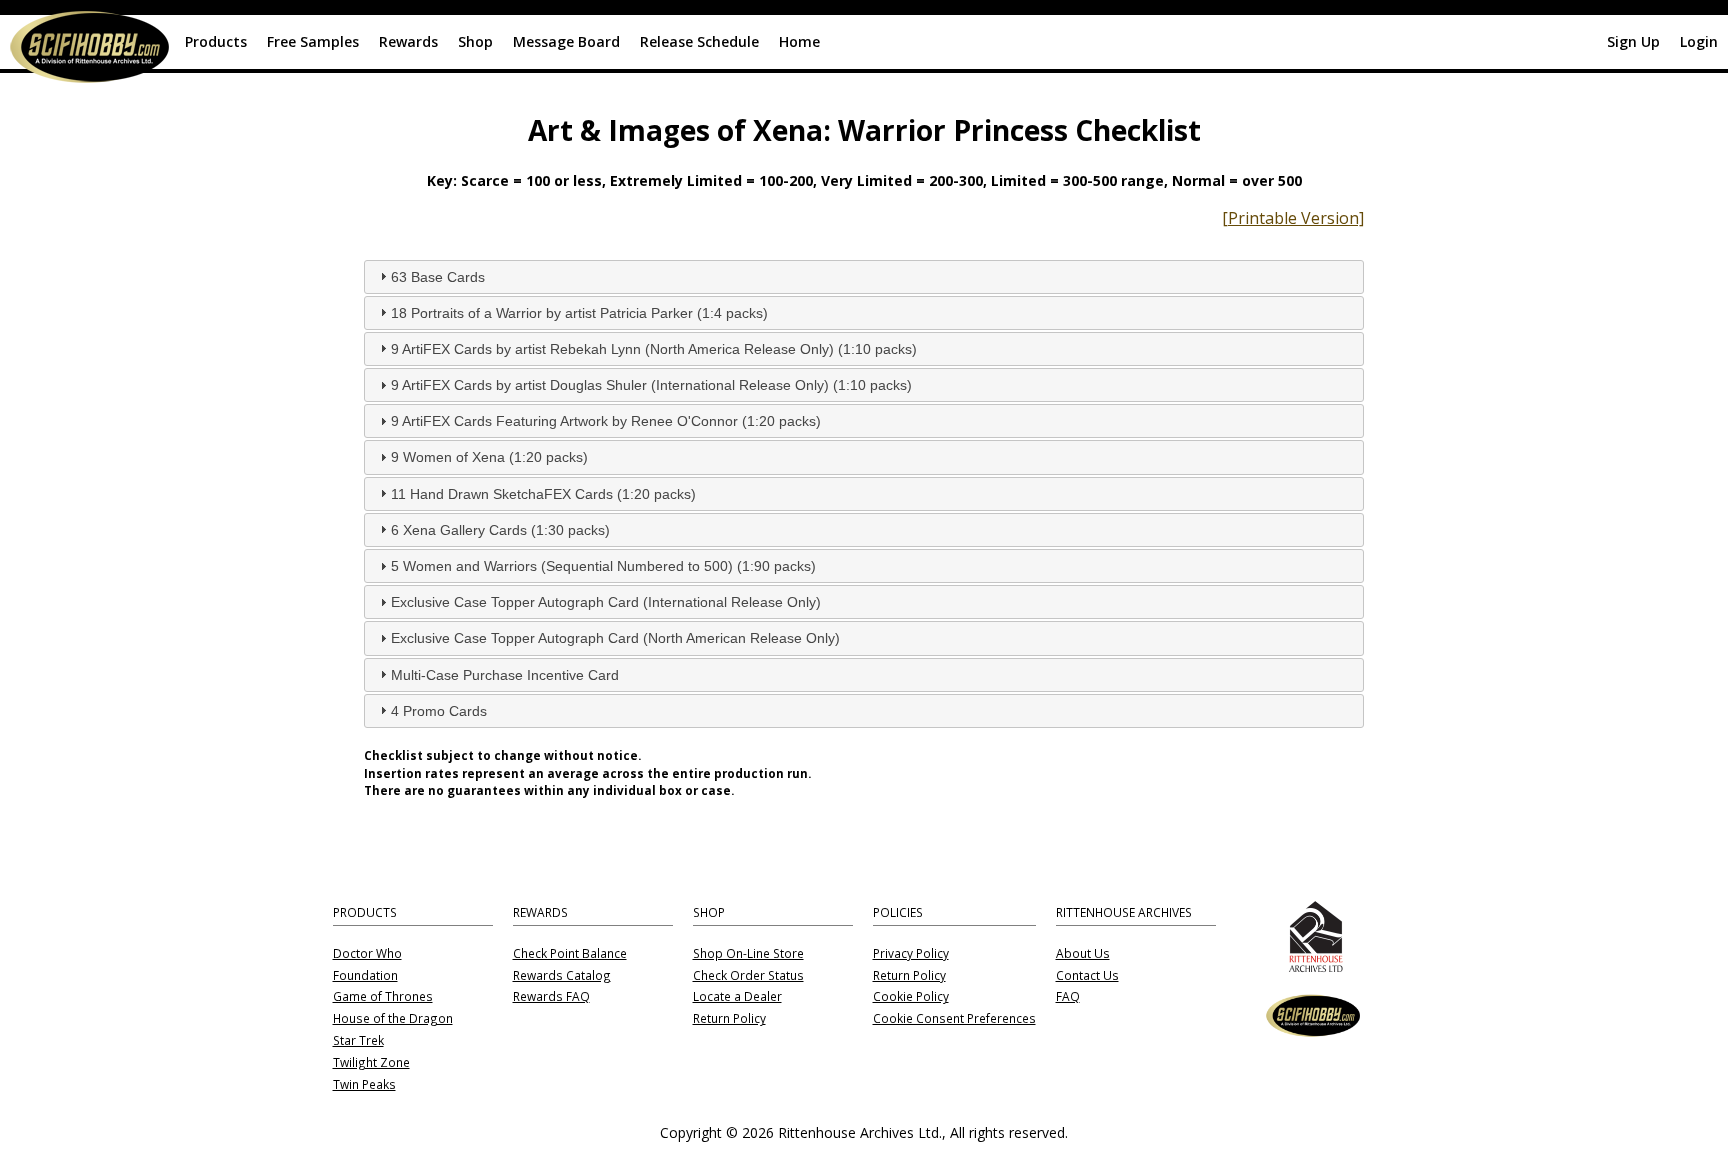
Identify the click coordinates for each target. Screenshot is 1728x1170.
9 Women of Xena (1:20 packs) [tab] (489, 457)
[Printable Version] (1293, 218)
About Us (1083, 954)
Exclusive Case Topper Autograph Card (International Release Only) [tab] (606, 602)
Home (799, 41)
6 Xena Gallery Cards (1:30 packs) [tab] (500, 530)
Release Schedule (699, 41)
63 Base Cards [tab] (438, 277)
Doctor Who (367, 954)
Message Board (566, 41)
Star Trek (358, 1041)
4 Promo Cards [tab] (439, 711)
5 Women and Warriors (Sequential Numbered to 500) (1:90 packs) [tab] (603, 566)
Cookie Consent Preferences (954, 1019)
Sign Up (1633, 41)
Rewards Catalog (562, 976)
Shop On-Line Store (748, 954)
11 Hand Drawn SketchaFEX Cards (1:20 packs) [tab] (543, 494)
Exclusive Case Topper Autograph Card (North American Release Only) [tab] (615, 638)
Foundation (365, 976)
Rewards (408, 41)
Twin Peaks (364, 1085)
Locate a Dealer (737, 997)
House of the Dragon (393, 1019)
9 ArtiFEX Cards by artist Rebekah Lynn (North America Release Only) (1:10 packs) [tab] (654, 349)
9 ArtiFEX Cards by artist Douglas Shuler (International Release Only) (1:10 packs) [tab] (651, 385)
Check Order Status (748, 976)
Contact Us (1087, 976)
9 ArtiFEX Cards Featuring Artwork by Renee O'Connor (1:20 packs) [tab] (606, 421)
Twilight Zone (371, 1063)
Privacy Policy (911, 954)
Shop (475, 41)
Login (1699, 41)
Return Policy (729, 1019)
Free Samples (313, 41)
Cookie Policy (911, 997)
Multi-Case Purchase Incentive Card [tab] (505, 675)
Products (216, 41)
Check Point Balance (570, 954)
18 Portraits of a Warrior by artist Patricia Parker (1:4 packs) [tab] (579, 313)
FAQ (1068, 997)
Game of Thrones (383, 997)
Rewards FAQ (551, 997)
